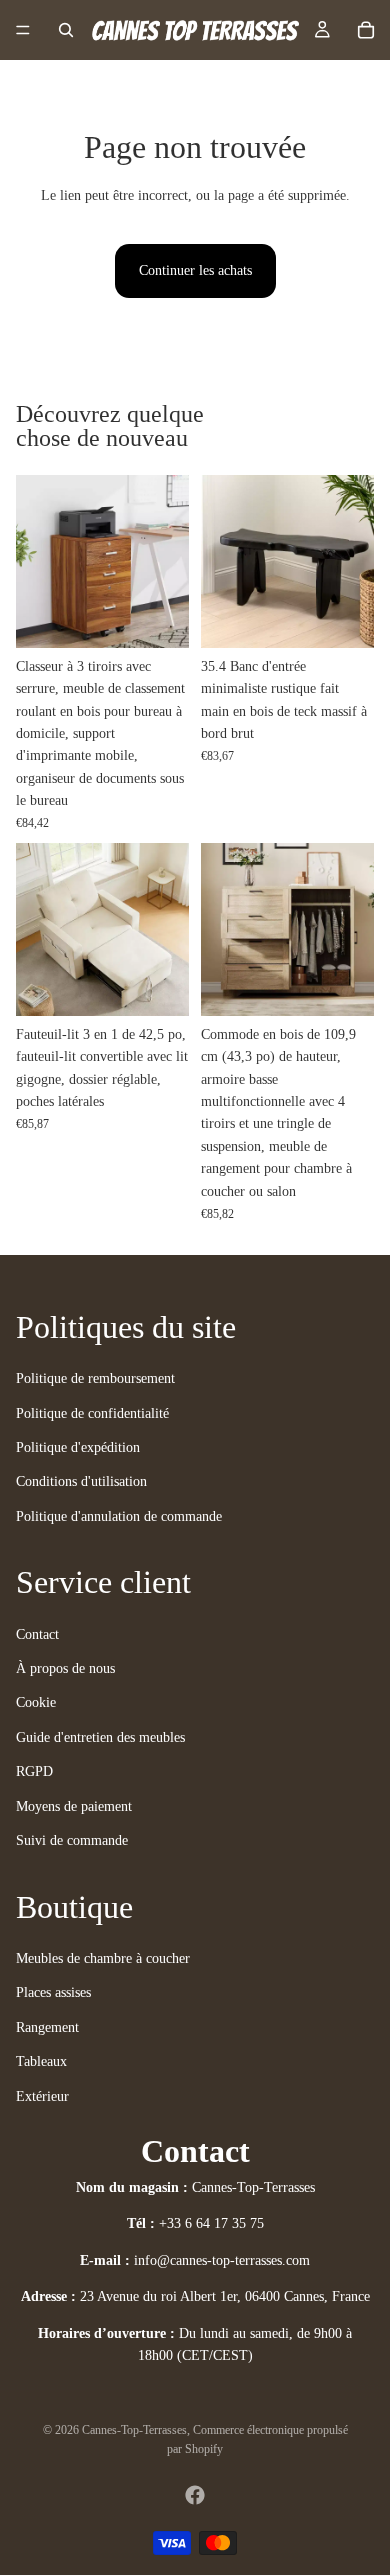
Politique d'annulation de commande (119, 1516)
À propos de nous (65, 1668)
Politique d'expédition (78, 1447)
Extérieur (42, 2096)
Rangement (47, 2027)
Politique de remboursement (95, 1378)
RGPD (34, 1771)
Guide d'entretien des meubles (100, 1737)
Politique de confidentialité (92, 1413)
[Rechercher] (66, 30)
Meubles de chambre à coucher (103, 1958)
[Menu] (23, 30)
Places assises (53, 1992)
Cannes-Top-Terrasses (134, 2430)
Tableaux (41, 2061)
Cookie (36, 1702)
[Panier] (366, 30)
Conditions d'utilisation (81, 1481)
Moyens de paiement (74, 1806)
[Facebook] (195, 2495)
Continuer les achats (195, 270)
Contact (37, 1634)
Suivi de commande (72, 1840)
